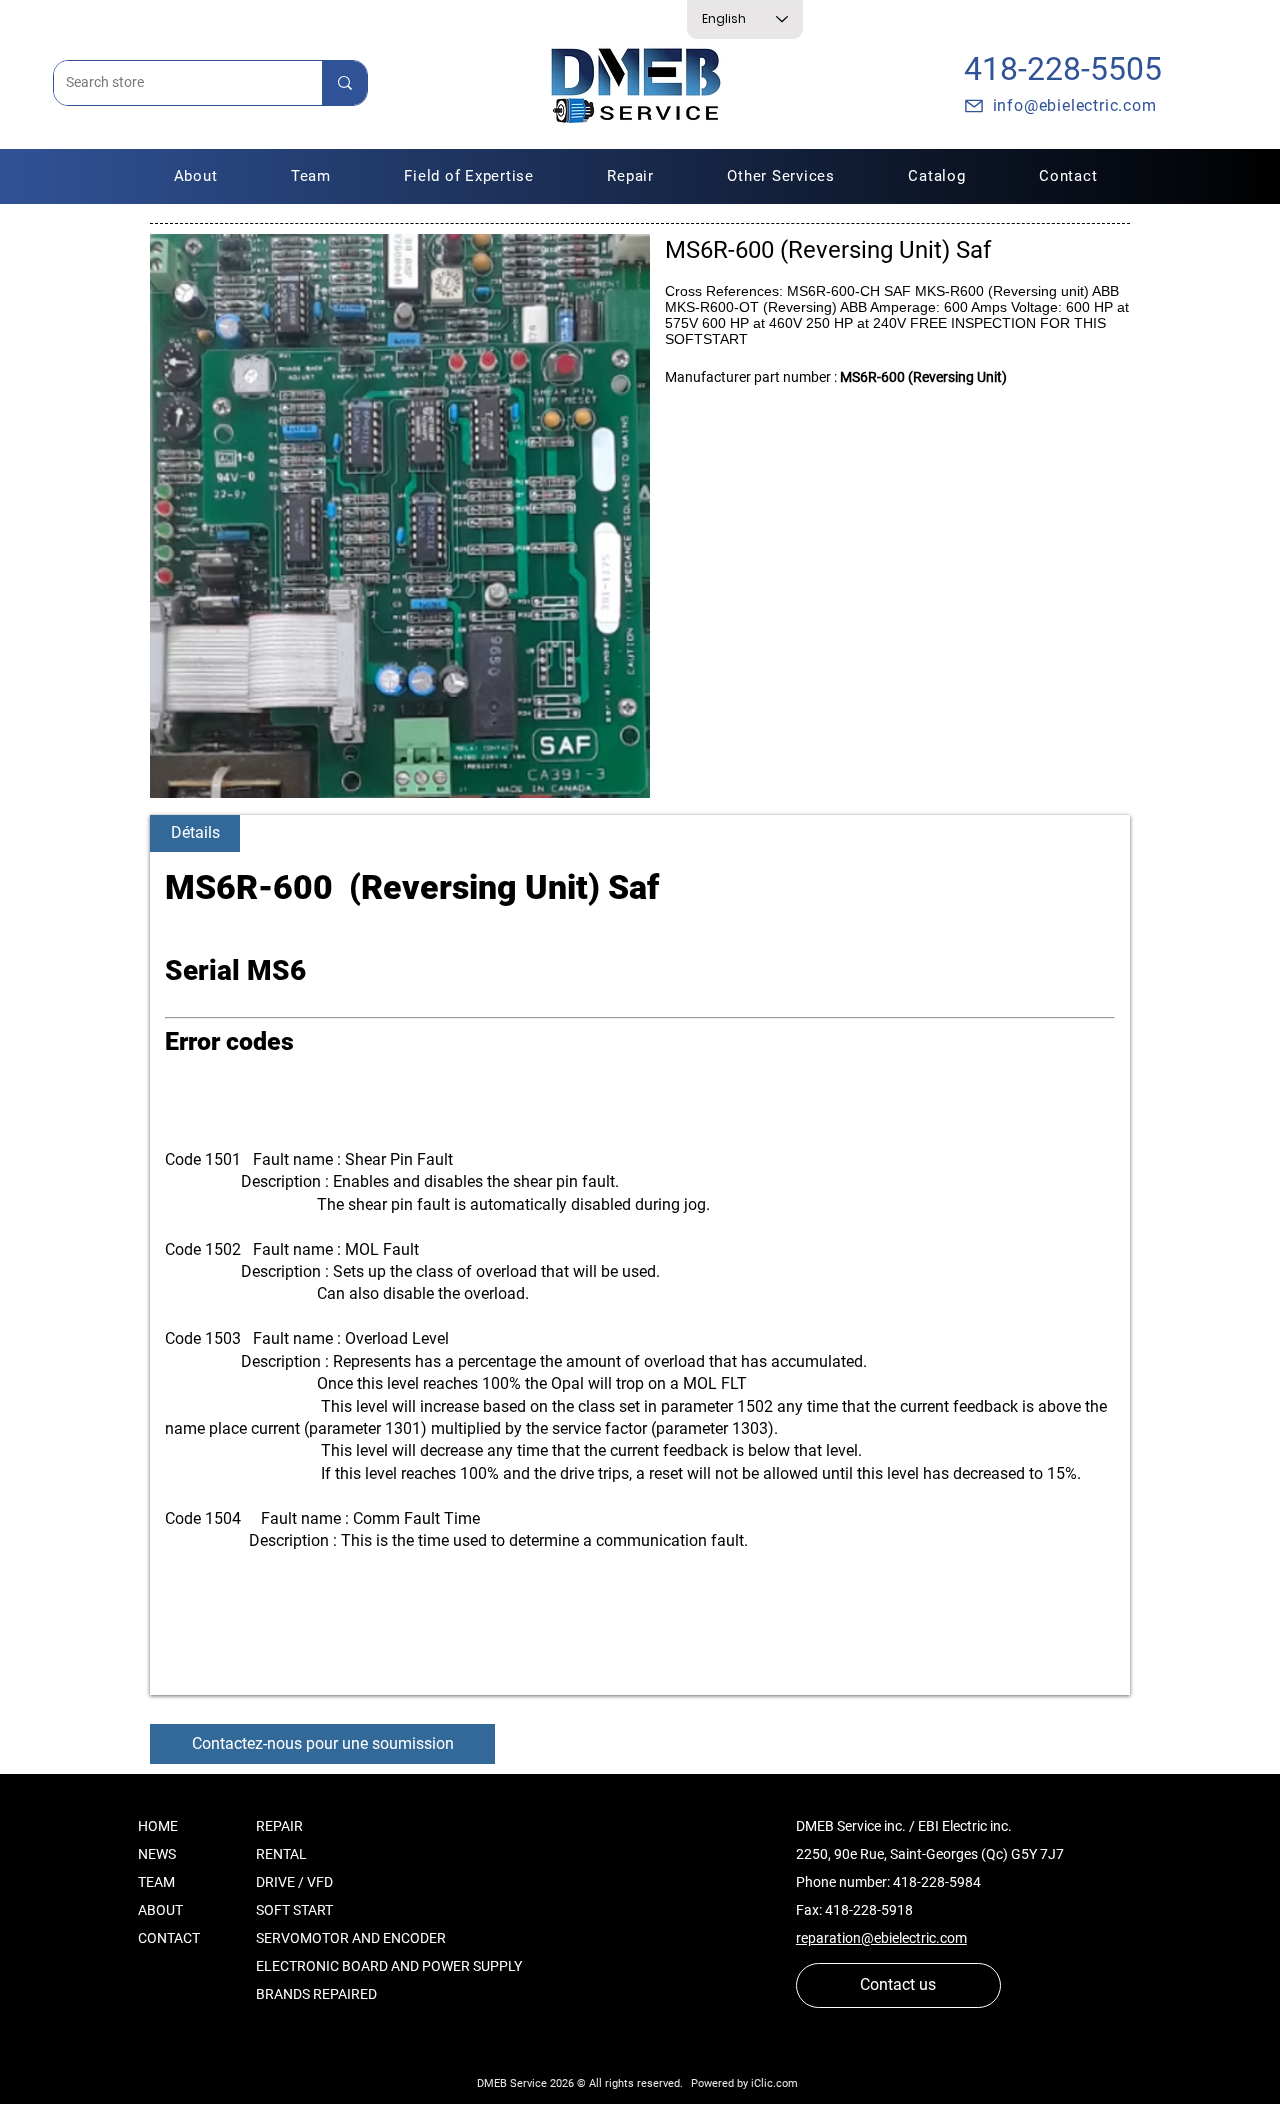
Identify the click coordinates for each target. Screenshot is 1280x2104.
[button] (631, 176)
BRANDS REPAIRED (316, 1994)
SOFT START (294, 1910)
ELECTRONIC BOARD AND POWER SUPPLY (389, 1966)
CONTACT (169, 1938)
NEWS (157, 1854)
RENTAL (281, 1854)
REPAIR (279, 1826)
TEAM (156, 1882)
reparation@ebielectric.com (881, 1938)
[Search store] (344, 83)
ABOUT (160, 1910)
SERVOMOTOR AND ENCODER (351, 1938)
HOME (158, 1826)
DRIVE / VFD (294, 1882)
